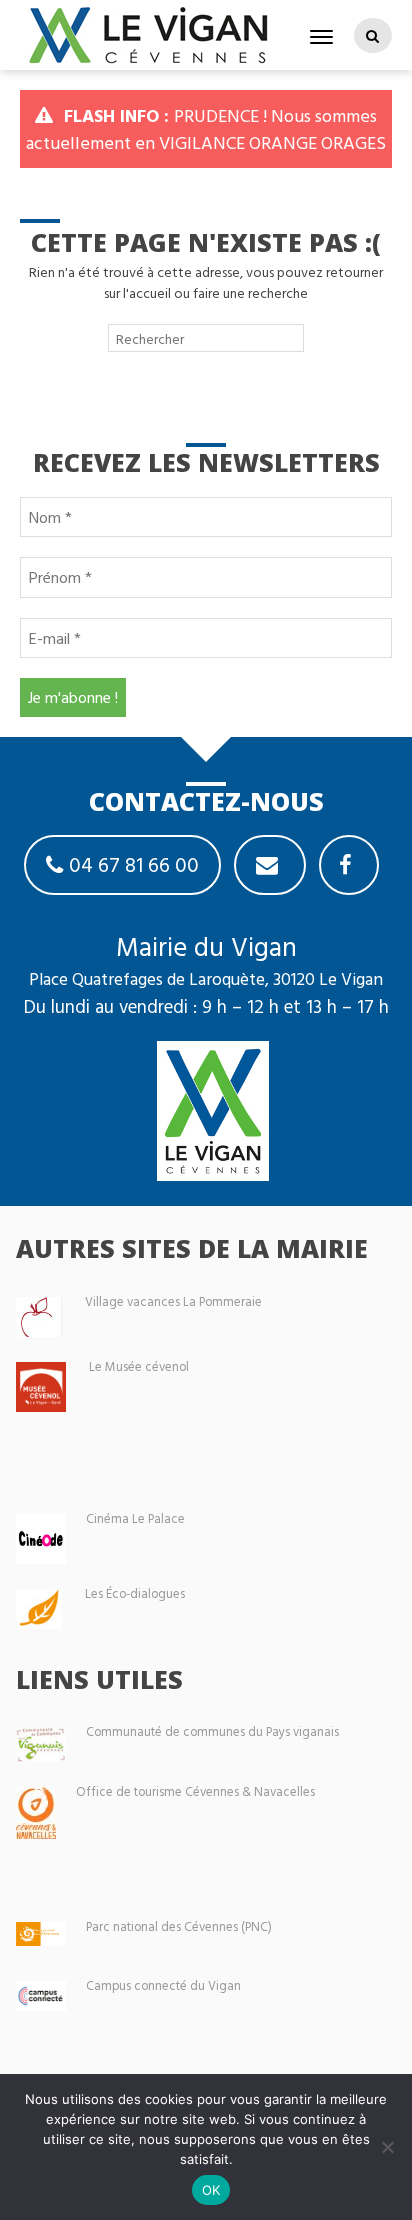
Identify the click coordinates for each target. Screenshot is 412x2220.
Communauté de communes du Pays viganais (212, 1731)
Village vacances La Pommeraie (173, 1301)
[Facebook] (349, 865)
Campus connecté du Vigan (163, 1985)
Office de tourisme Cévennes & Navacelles (195, 1791)
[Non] (387, 2147)
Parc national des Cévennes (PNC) (179, 1926)
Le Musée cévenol (139, 1366)
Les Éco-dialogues (135, 1593)
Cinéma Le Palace (135, 1518)
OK (211, 2190)
